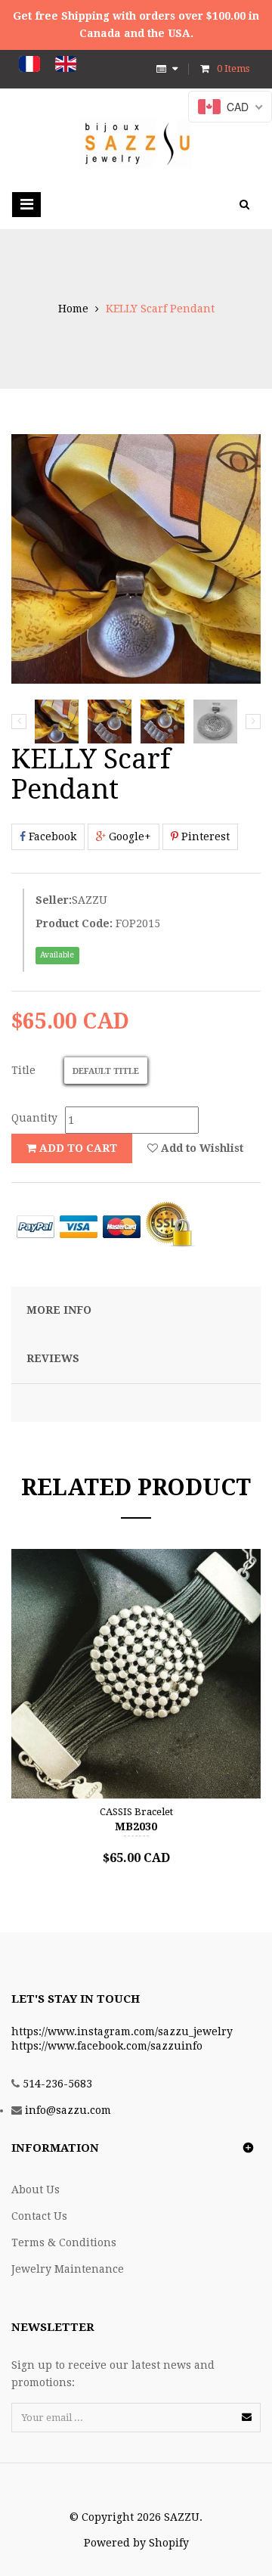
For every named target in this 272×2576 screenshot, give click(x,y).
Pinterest (204, 836)
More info (59, 1310)
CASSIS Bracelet (136, 1812)
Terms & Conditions (64, 2242)
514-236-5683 (57, 2084)
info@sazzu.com (68, 2110)
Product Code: (74, 923)
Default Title (106, 1071)
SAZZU (90, 900)
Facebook (51, 836)
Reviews (53, 1358)
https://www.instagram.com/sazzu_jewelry (122, 2031)
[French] (29, 64)
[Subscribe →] (247, 2417)
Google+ (128, 836)
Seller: (54, 900)
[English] (66, 64)
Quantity (34, 1118)
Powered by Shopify (136, 2543)
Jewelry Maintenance (68, 2269)
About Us (36, 2190)
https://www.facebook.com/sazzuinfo (107, 2046)
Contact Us (39, 2216)
